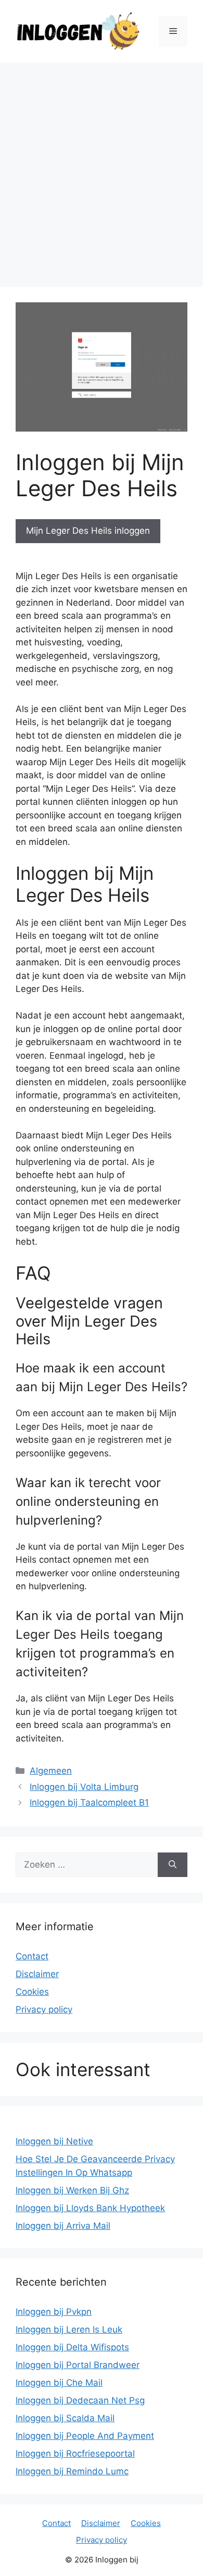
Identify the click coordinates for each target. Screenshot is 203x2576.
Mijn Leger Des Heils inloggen (88, 531)
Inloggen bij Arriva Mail (63, 2226)
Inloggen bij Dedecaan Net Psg (80, 2400)
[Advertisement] (102, 169)
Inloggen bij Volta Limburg (84, 1787)
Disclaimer (37, 1974)
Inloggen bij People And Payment (85, 2436)
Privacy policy (44, 2009)
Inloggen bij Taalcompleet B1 (89, 1802)
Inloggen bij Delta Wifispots (72, 2347)
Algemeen (51, 1771)
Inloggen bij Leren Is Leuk (69, 2329)
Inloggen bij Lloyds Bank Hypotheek (90, 2208)
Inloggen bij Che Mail (59, 2383)
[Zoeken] (173, 1865)
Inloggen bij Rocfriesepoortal (75, 2454)
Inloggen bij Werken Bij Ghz (72, 2190)
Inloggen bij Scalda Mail (65, 2418)
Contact (32, 1956)
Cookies (32, 1992)
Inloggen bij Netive (54, 2141)
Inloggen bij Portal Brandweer (78, 2365)
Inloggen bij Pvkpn (54, 2312)
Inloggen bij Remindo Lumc (72, 2471)
